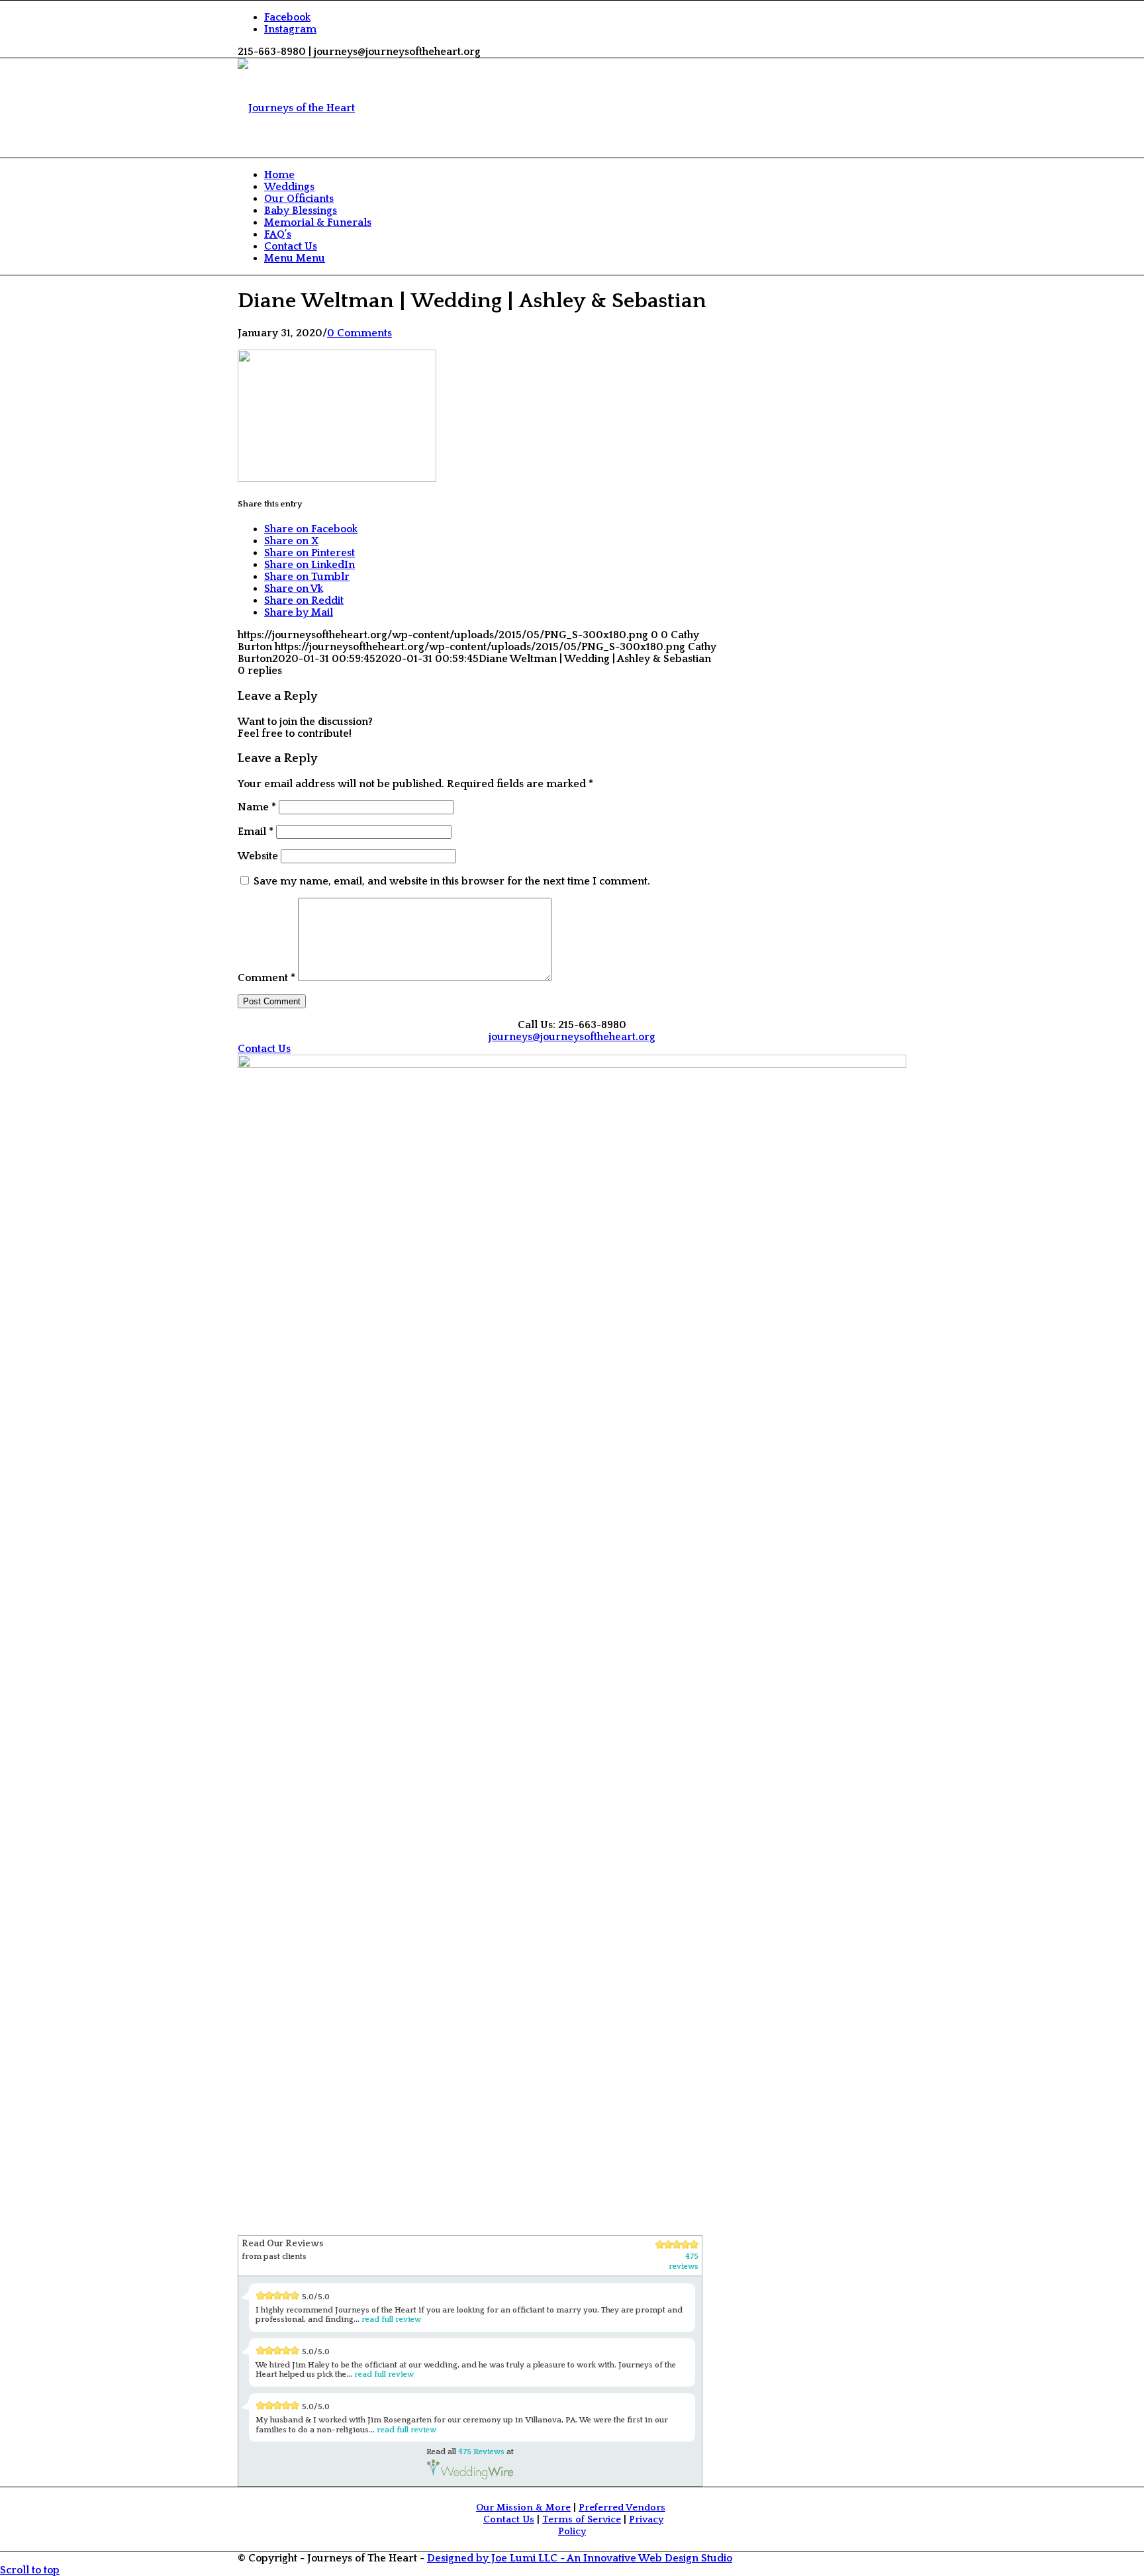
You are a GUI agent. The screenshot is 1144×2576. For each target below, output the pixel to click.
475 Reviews (481, 2452)
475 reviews (684, 2262)
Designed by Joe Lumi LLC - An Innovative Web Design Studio (580, 2558)
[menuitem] (585, 175)
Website (258, 856)
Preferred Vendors (622, 2508)
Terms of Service (582, 2520)
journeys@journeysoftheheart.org (572, 1037)
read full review (391, 2319)
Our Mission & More (523, 2508)
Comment (266, 978)
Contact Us (509, 2520)
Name (257, 807)
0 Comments (359, 333)
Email (256, 832)
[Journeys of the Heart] (296, 108)
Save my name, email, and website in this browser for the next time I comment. (452, 881)
